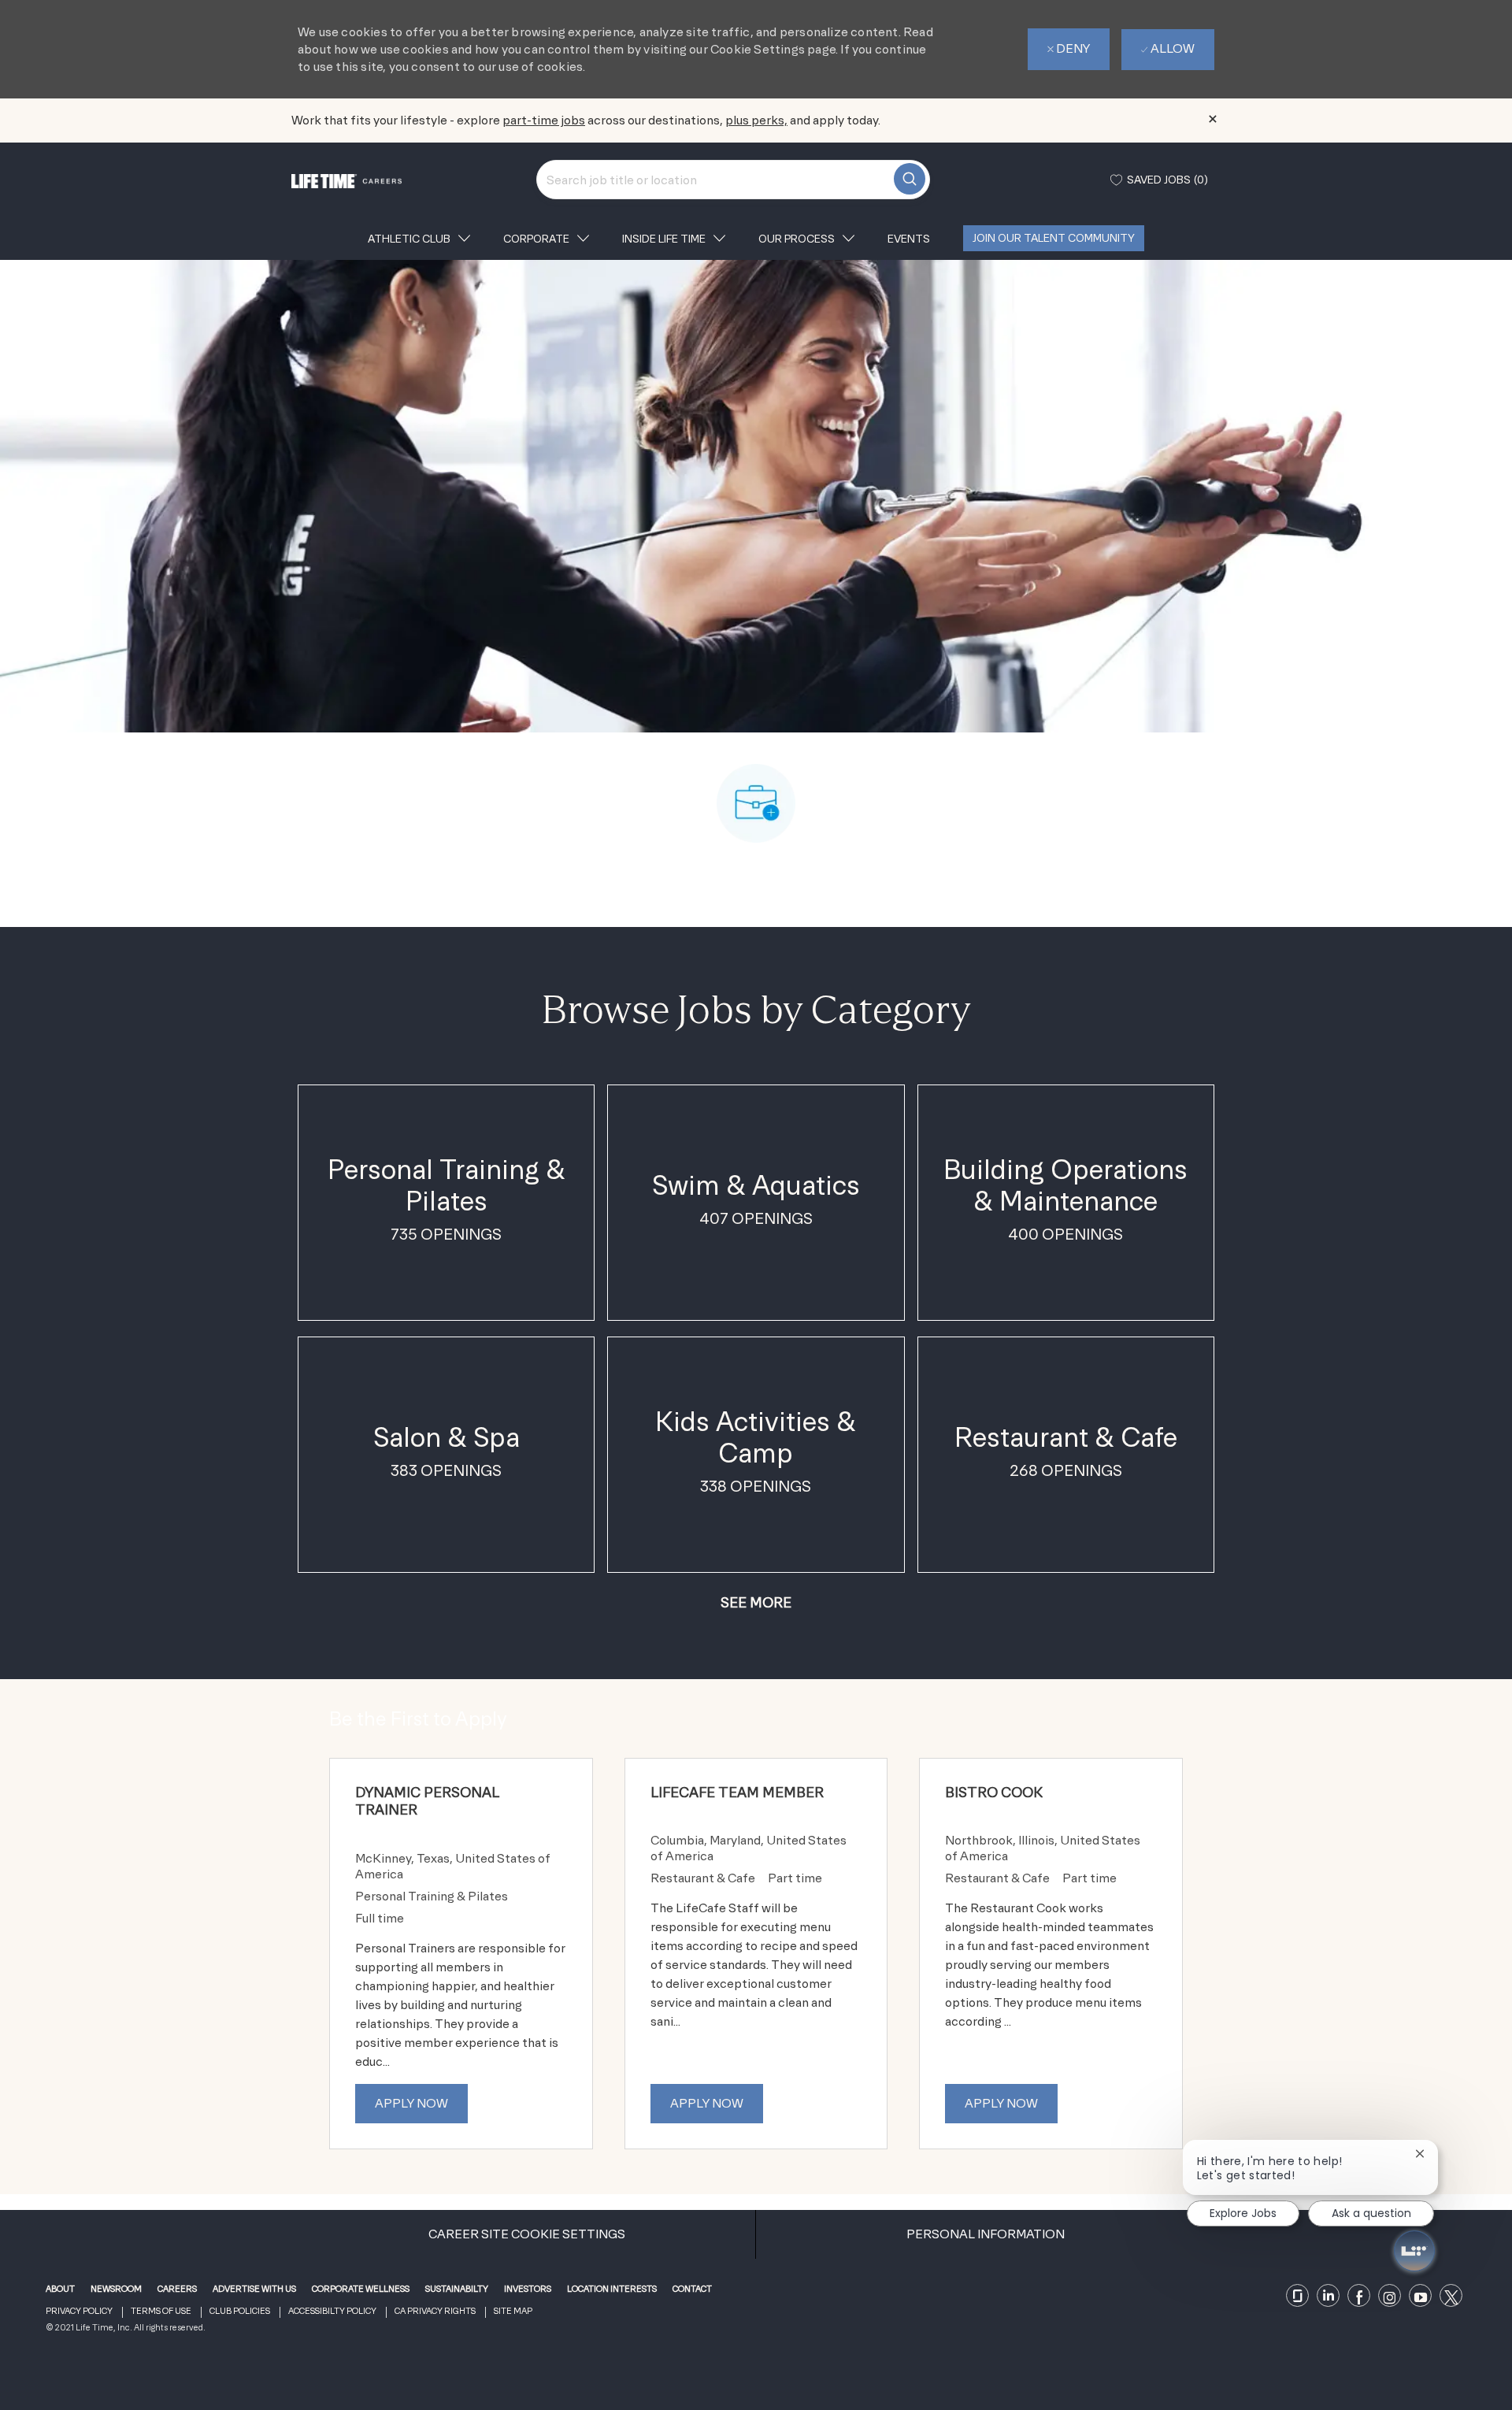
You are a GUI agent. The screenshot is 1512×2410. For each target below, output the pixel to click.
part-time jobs (544, 120)
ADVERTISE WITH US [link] (254, 2289)
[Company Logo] (346, 179)
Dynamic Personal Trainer (427, 1801)
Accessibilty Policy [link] (332, 2311)
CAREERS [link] (177, 2289)
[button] (756, 1602)
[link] (1298, 2296)
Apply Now (411, 2103)
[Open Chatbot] (1414, 2251)
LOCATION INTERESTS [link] (612, 2289)
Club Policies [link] (240, 2311)
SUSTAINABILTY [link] (457, 2289)
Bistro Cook (994, 1792)
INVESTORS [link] (528, 2289)
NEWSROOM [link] (116, 2289)
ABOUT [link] (60, 2289)
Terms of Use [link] (161, 2311)
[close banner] (1213, 119)
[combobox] (733, 180)
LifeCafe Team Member (737, 1792)
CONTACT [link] (692, 2289)
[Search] (910, 179)
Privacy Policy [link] (79, 2311)
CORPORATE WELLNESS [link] (361, 2289)
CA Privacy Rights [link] (435, 2311)
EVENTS (909, 239)
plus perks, (756, 120)
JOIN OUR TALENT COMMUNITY (1054, 238)
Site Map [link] (513, 2311)
